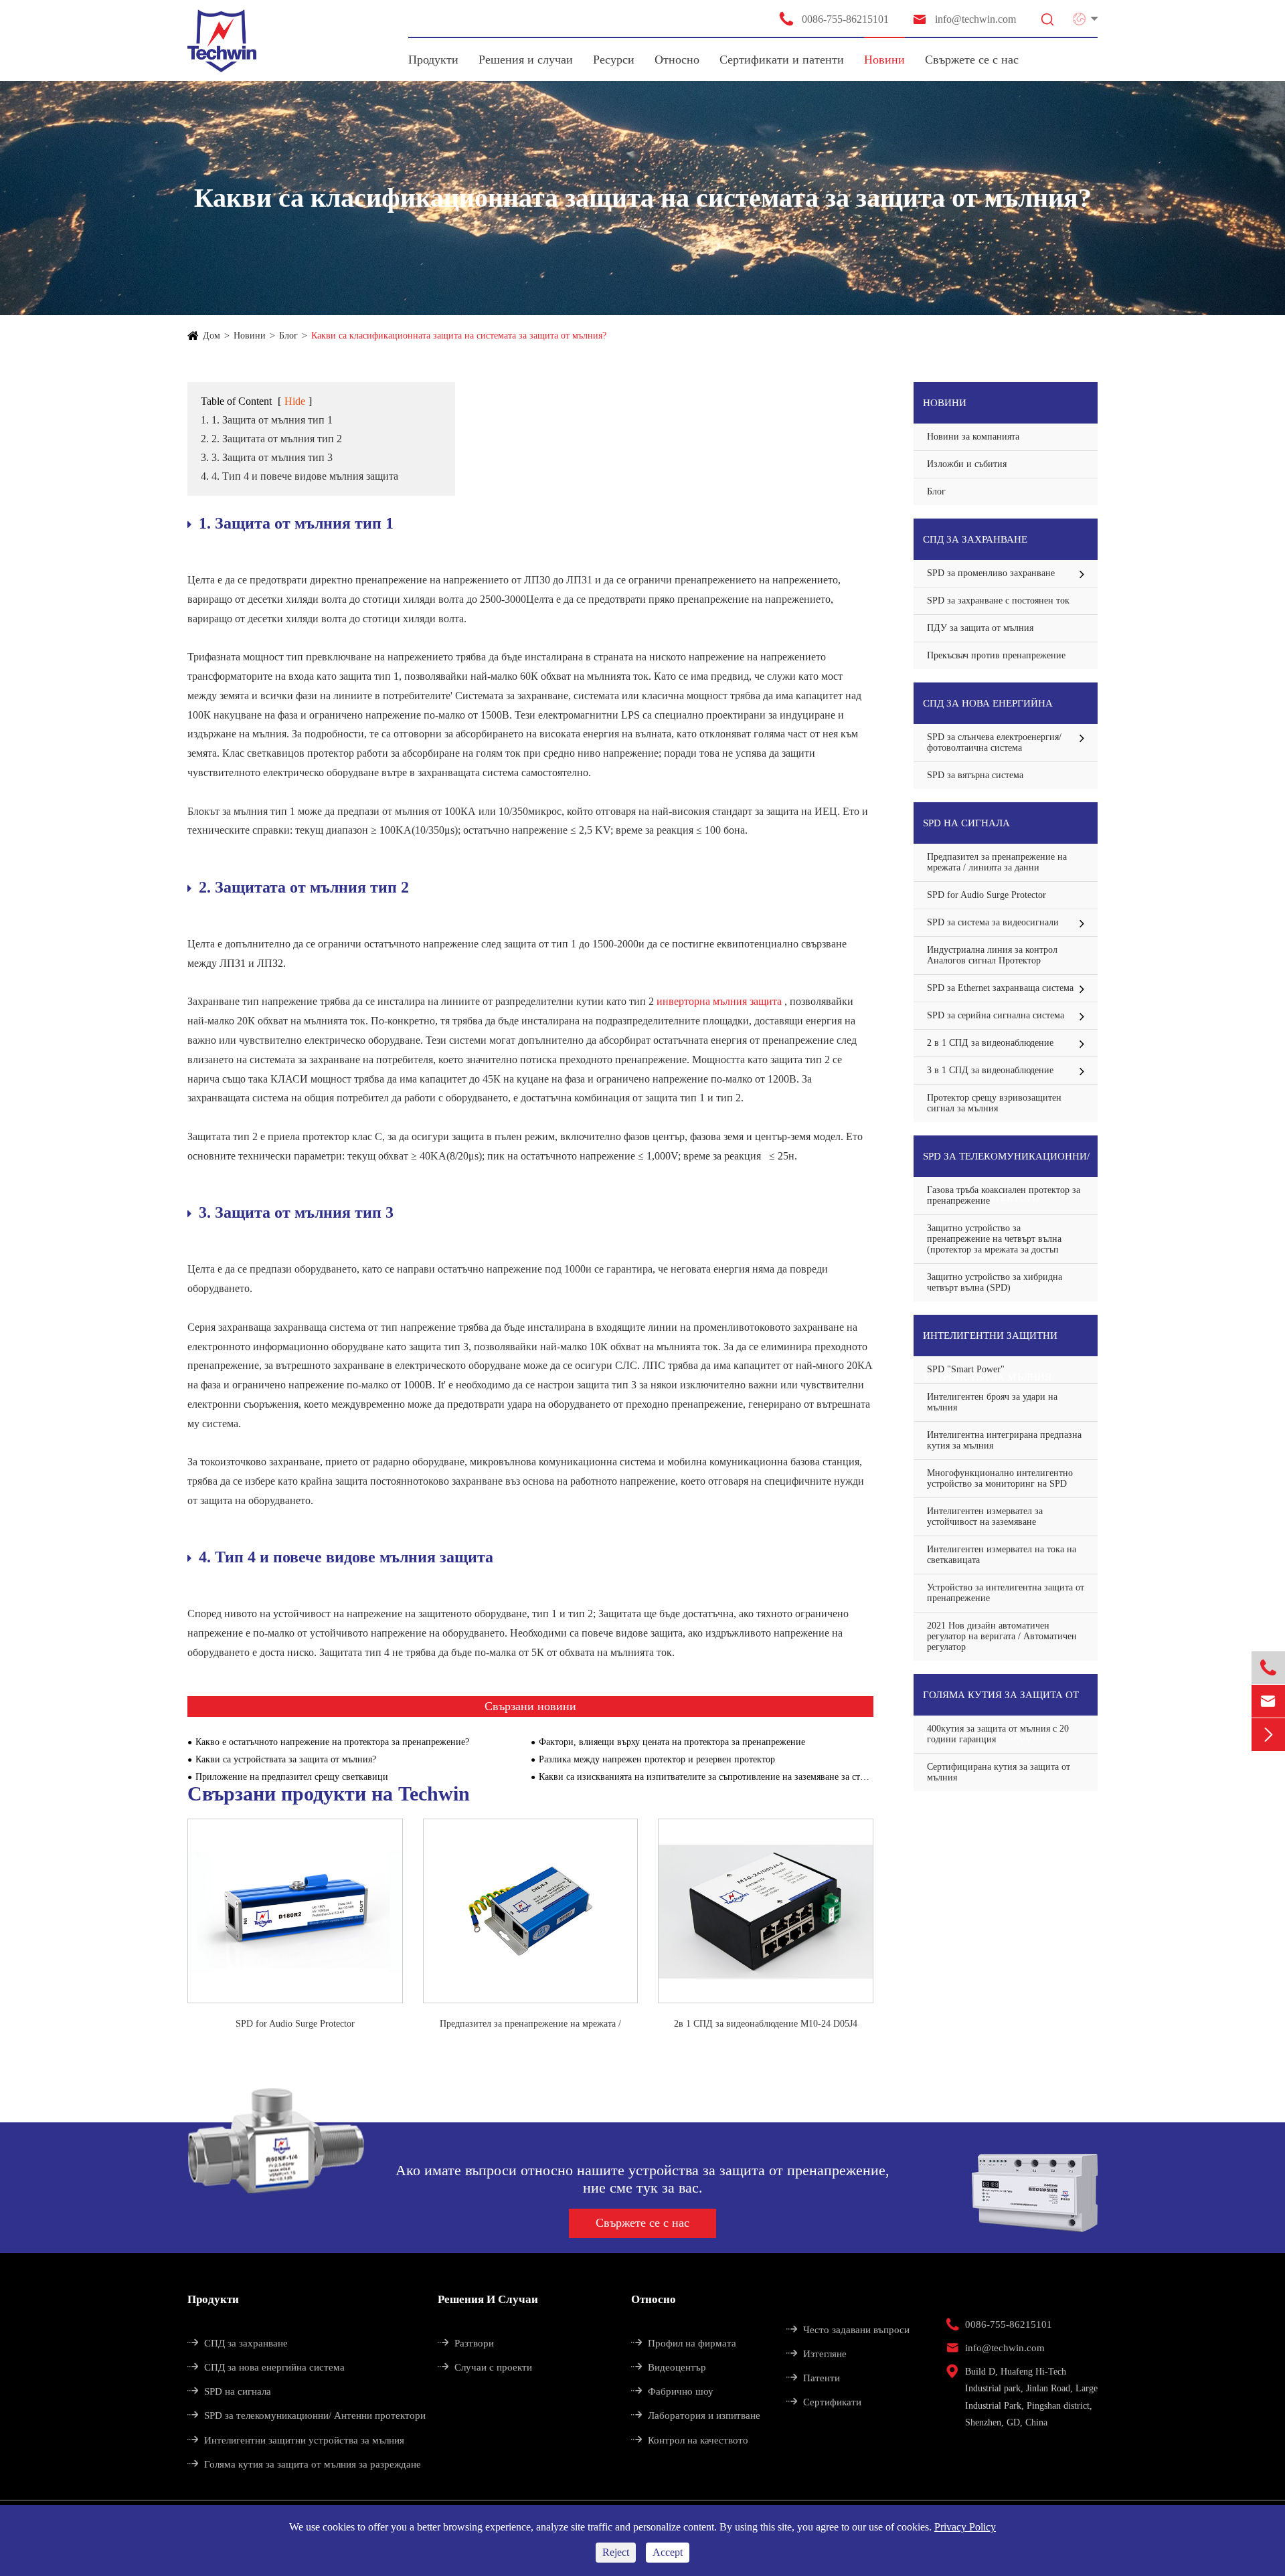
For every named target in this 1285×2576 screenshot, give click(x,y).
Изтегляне (817, 2354)
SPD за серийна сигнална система (996, 1015)
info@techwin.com (964, 19)
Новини (884, 60)
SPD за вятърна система (975, 775)
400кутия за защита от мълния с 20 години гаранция (998, 1734)
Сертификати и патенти (782, 60)
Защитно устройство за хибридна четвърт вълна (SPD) (995, 1282)
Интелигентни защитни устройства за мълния (990, 1343)
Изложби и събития (967, 464)
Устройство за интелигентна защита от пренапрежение (1006, 1593)
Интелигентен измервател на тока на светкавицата (1002, 1555)
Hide (295, 401)
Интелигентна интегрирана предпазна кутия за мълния (1004, 1440)
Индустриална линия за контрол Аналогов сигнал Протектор (992, 955)
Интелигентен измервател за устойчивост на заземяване (985, 1516)
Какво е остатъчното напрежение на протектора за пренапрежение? (332, 1742)
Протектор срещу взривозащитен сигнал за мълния (994, 1103)
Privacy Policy (965, 2527)
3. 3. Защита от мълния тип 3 (267, 457)
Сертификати (824, 2402)
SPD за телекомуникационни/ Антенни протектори (1006, 1164)
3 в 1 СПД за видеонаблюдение (990, 1070)
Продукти (433, 60)
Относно (677, 60)
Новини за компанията (973, 437)
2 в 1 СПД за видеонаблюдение (990, 1043)
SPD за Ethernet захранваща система (1000, 988)
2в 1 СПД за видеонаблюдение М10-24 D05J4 (766, 2024)
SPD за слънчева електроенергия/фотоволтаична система (994, 742)
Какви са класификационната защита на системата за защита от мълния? (459, 336)
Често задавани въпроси (848, 2330)
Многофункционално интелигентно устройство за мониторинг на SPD (1000, 1478)
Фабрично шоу (672, 2391)
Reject (616, 2552)
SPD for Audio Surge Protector (295, 2024)
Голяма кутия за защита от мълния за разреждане (1001, 1703)
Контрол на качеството (690, 2440)
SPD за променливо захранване (991, 573)
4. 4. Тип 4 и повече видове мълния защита (299, 476)
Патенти (813, 2378)
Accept (668, 2552)
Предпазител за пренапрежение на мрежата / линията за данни (530, 2025)
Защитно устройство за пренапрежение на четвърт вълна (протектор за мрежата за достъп (994, 1239)
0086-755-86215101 (834, 19)
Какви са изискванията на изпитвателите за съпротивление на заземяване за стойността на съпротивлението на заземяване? (706, 1777)
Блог (288, 336)
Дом (211, 336)
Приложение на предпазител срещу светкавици (292, 1777)
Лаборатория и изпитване (696, 2415)
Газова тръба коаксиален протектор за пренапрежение (1004, 1195)
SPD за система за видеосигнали (993, 922)
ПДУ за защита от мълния (980, 628)
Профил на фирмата (684, 2343)
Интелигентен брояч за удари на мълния (992, 1402)
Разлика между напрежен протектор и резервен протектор (657, 1759)
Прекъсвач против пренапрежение (996, 655)
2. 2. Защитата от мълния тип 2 (271, 439)
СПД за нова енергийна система (988, 711)
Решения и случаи (526, 60)
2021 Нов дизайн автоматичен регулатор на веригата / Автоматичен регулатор (1002, 1636)
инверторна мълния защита (720, 1001)
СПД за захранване (975, 539)
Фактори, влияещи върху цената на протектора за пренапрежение (672, 1742)
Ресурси (614, 60)
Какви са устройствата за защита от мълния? (286, 1759)
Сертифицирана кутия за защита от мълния (999, 1772)
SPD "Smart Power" (966, 1369)
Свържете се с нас (972, 60)
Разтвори (466, 2343)
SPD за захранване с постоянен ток (998, 601)
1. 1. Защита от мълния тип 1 (267, 420)
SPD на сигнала (966, 823)
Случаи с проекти (485, 2367)
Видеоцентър (669, 2367)
